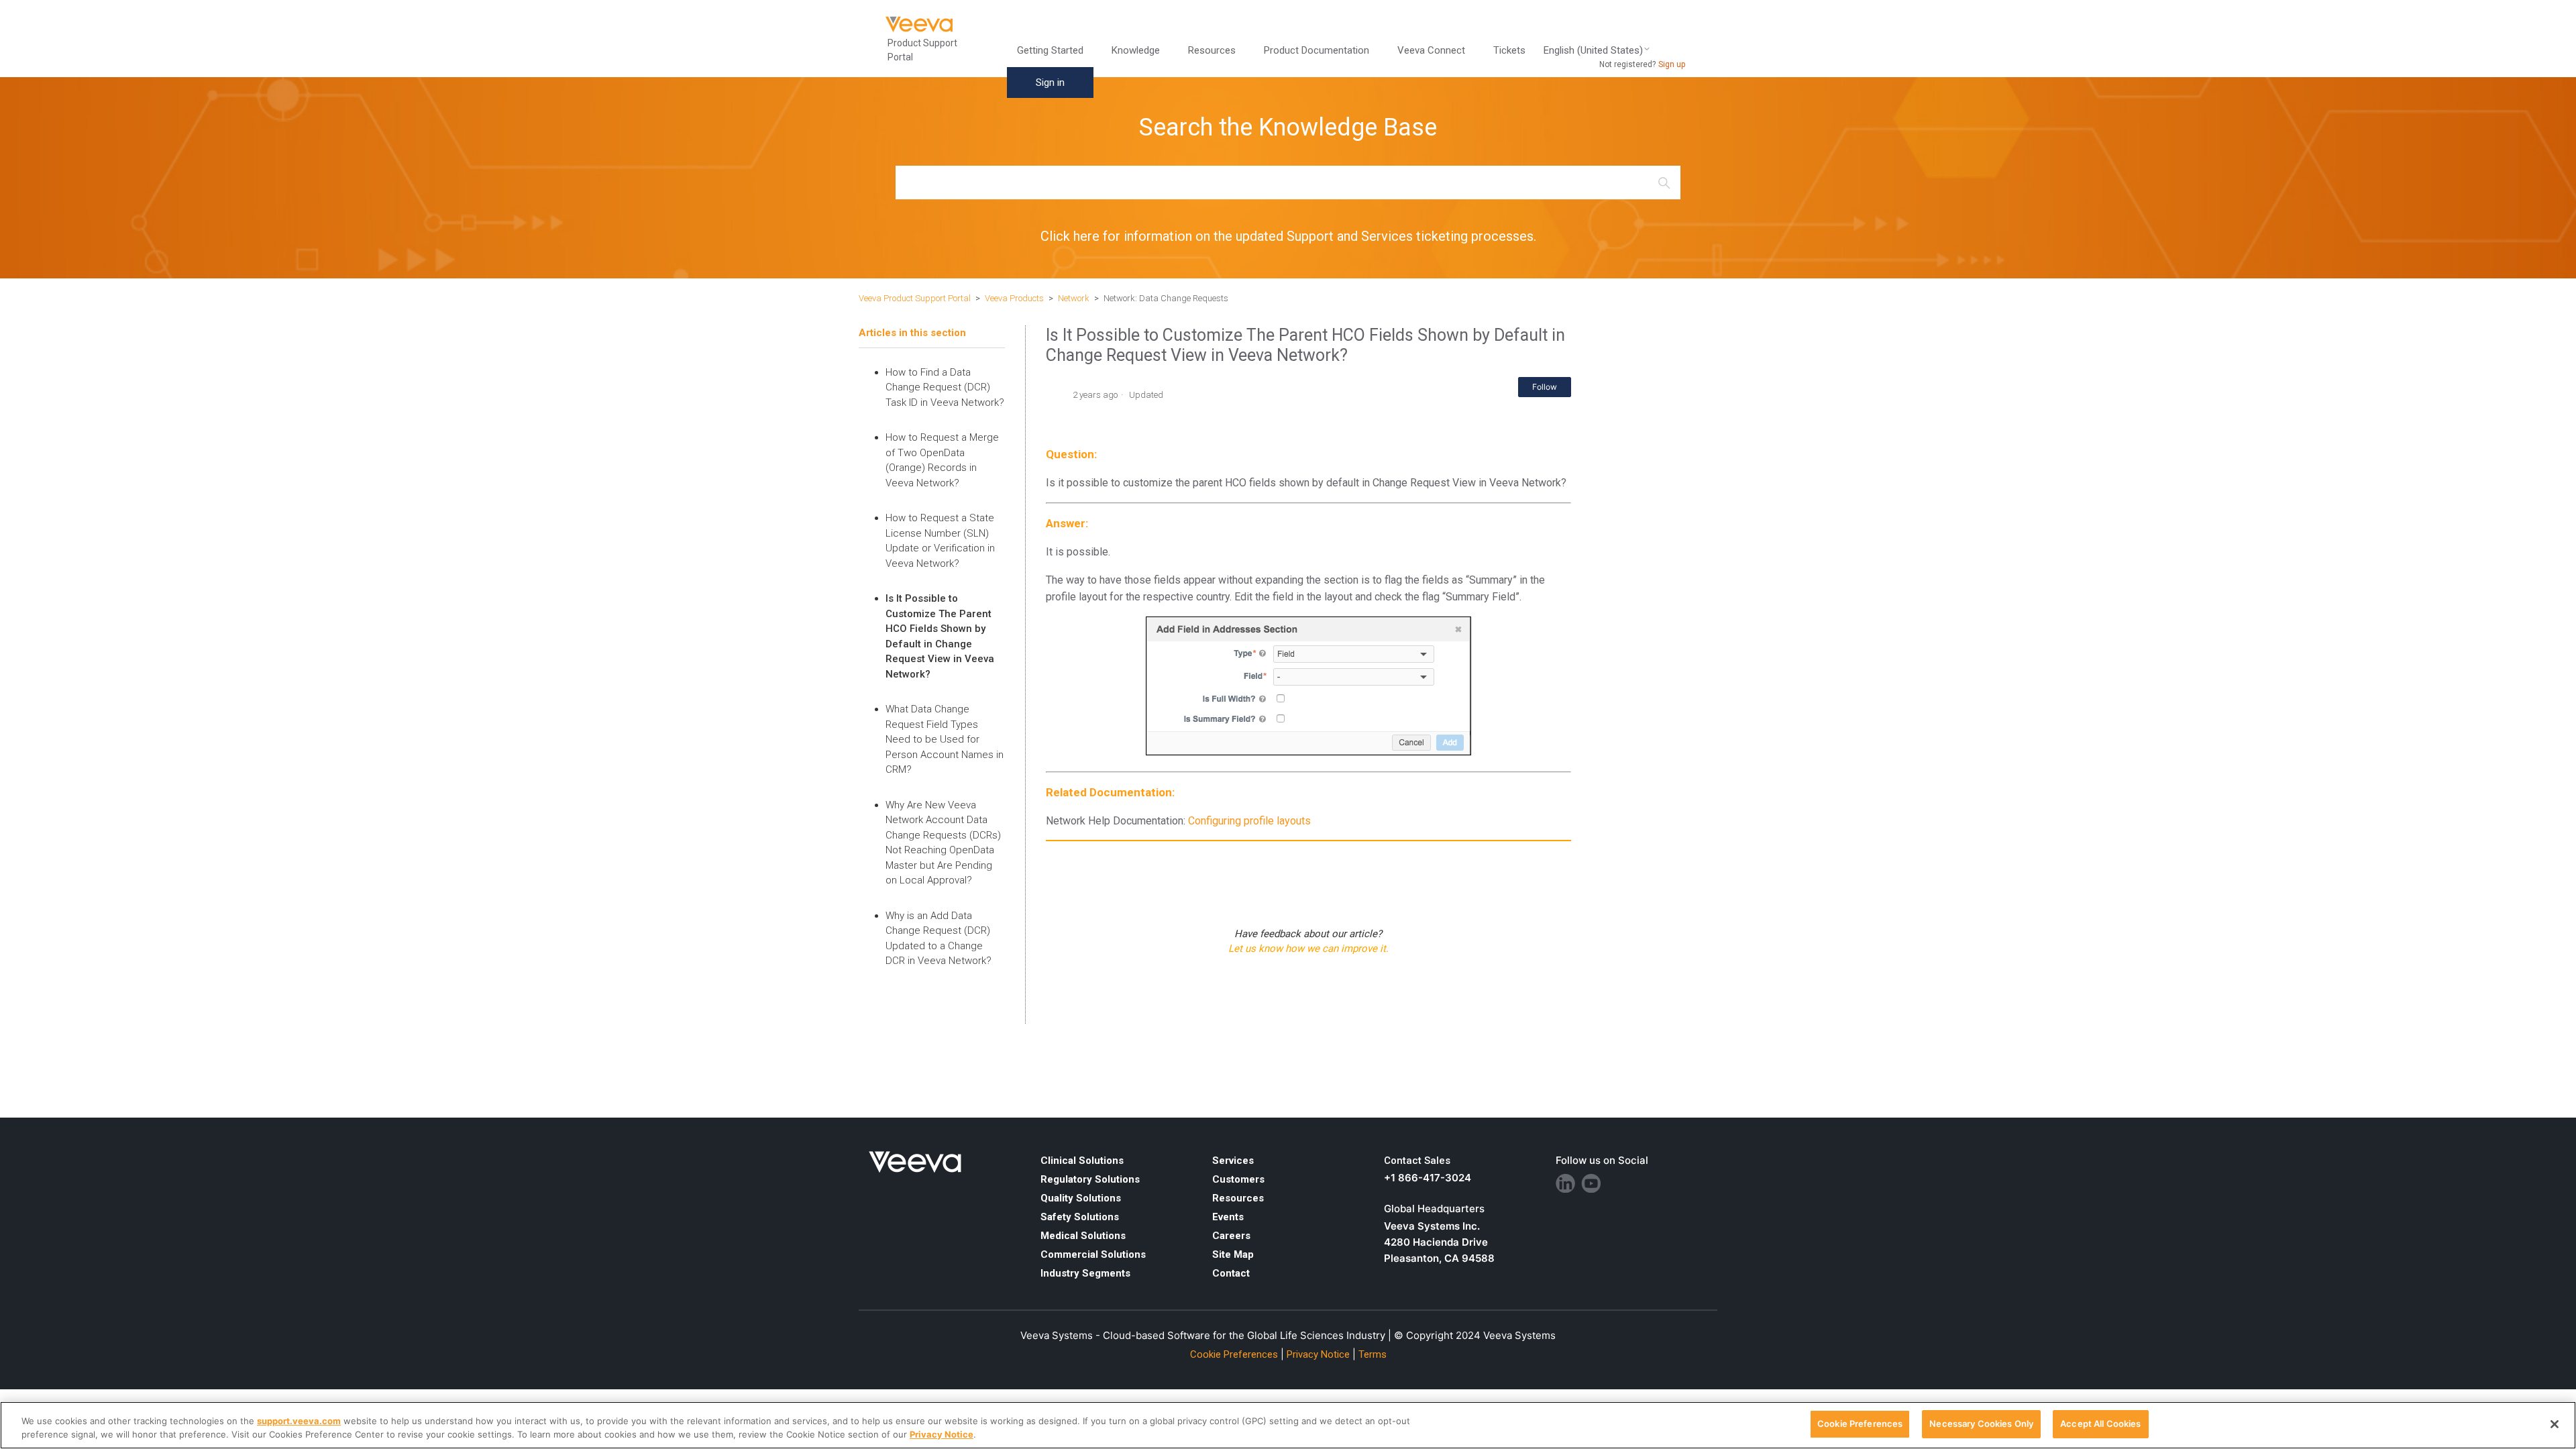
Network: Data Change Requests (1166, 298)
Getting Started (1050, 50)
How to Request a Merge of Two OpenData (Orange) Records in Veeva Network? (942, 460)
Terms (1373, 1354)
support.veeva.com (299, 1421)
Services (1233, 1161)
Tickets (1509, 50)
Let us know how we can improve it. (1308, 949)
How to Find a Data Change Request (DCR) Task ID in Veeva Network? (945, 387)
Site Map (1233, 1254)
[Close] (2555, 1424)
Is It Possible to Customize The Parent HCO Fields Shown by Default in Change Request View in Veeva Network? (940, 636)
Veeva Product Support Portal (915, 298)
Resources (1238, 1198)
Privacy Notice (1318, 1354)
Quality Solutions (1081, 1198)
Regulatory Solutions (1090, 1179)
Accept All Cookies (2100, 1424)
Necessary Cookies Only (1981, 1424)
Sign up (1672, 64)
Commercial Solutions (1093, 1254)
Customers (1238, 1179)
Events (1228, 1217)
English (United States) (1593, 51)
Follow (1545, 387)
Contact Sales (1417, 1161)
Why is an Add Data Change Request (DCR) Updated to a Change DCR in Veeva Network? (938, 938)
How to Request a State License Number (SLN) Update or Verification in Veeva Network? (940, 541)
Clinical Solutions (1082, 1161)
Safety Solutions (1080, 1217)
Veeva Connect (1431, 50)
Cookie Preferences (1860, 1424)
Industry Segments (1085, 1273)
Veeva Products (1014, 298)
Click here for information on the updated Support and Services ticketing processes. (1288, 236)
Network (1074, 298)
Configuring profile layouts (1249, 821)
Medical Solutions (1083, 1236)
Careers (1231, 1236)
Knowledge (1136, 50)
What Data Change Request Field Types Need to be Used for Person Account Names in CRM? (945, 739)
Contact (1231, 1273)
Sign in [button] (1050, 83)
